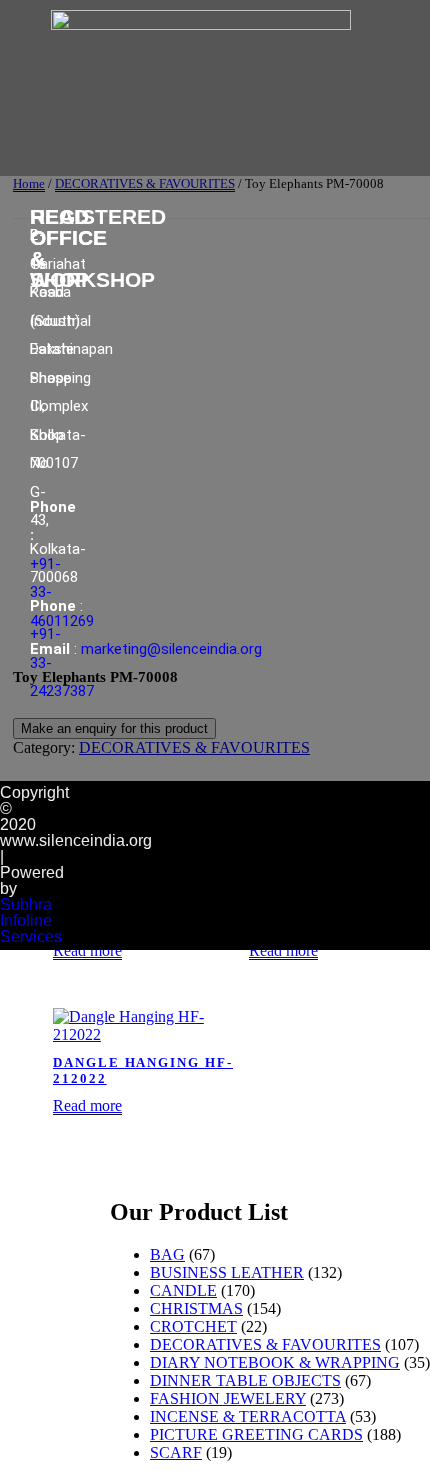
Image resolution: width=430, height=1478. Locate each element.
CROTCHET (193, 1326)
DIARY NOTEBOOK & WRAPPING (275, 1362)
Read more (87, 950)
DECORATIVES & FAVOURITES (265, 1344)
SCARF (176, 1452)
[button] (202, 147)
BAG (167, 1254)
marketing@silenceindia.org (171, 649)
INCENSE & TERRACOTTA (248, 1416)
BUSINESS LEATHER (227, 1272)
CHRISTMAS (196, 1308)
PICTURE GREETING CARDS (256, 1434)
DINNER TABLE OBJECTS (245, 1380)
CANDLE (183, 1290)
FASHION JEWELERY (228, 1398)
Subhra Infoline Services (31, 920)
